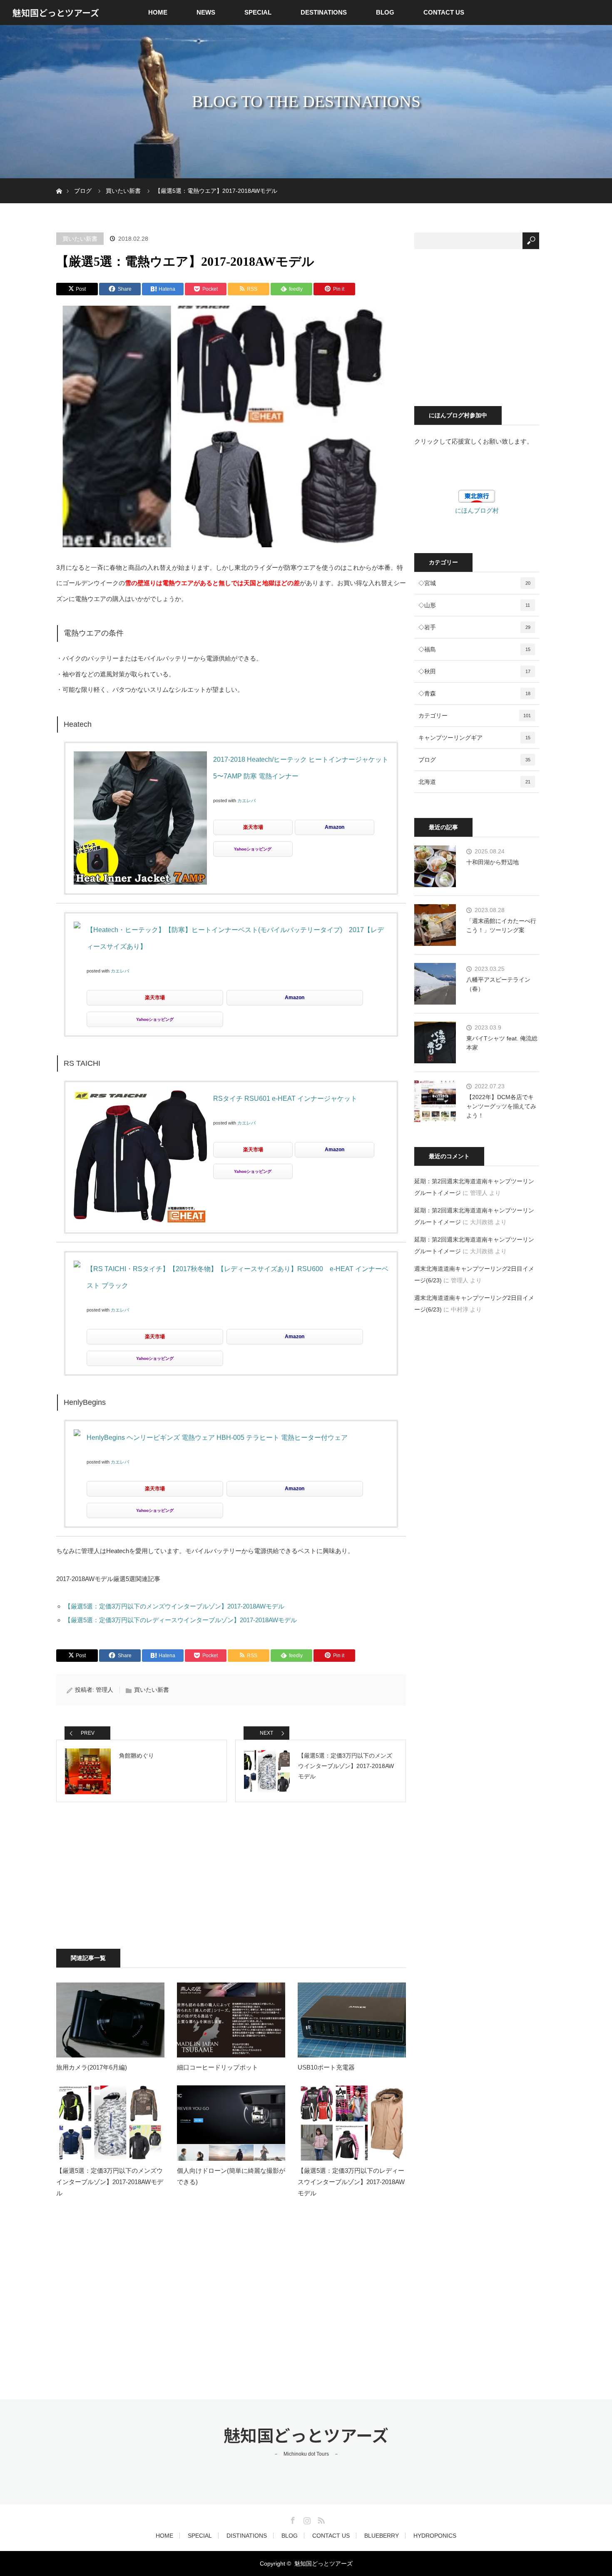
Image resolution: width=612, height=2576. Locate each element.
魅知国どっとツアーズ (56, 12)
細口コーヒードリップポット (218, 2067)
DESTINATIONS (324, 12)
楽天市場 (253, 827)
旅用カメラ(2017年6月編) (92, 2067)
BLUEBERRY (382, 2536)
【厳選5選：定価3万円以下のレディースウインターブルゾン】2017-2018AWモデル (181, 1620)
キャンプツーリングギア (474, 738)
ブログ (474, 760)
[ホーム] (59, 181)
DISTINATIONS (247, 2536)
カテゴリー (475, 716)
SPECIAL (258, 12)
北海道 (474, 782)
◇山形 (474, 605)
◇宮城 (474, 583)
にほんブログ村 (477, 510)
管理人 (104, 1690)
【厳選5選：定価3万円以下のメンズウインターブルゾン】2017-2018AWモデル (174, 1606)
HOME (158, 12)
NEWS (206, 12)
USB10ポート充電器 (326, 2067)
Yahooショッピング (253, 849)
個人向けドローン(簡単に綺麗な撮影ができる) (231, 2176)
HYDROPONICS (435, 2536)
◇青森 (474, 693)
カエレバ (246, 800)
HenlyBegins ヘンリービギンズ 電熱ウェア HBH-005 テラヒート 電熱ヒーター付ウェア (217, 1438)
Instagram (306, 2519)
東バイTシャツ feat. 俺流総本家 (502, 1043)
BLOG (385, 12)
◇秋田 (474, 671)
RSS (320, 2519)
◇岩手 (474, 627)
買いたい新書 (80, 239)
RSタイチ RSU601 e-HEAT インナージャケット (285, 1098)
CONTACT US (444, 12)
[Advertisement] (164, 1875)
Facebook (292, 2519)
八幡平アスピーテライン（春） (498, 984)
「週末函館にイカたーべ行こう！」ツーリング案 (501, 925)
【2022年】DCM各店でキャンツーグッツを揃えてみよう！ (501, 1106)
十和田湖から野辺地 (493, 862)
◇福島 (474, 649)
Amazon (335, 827)
